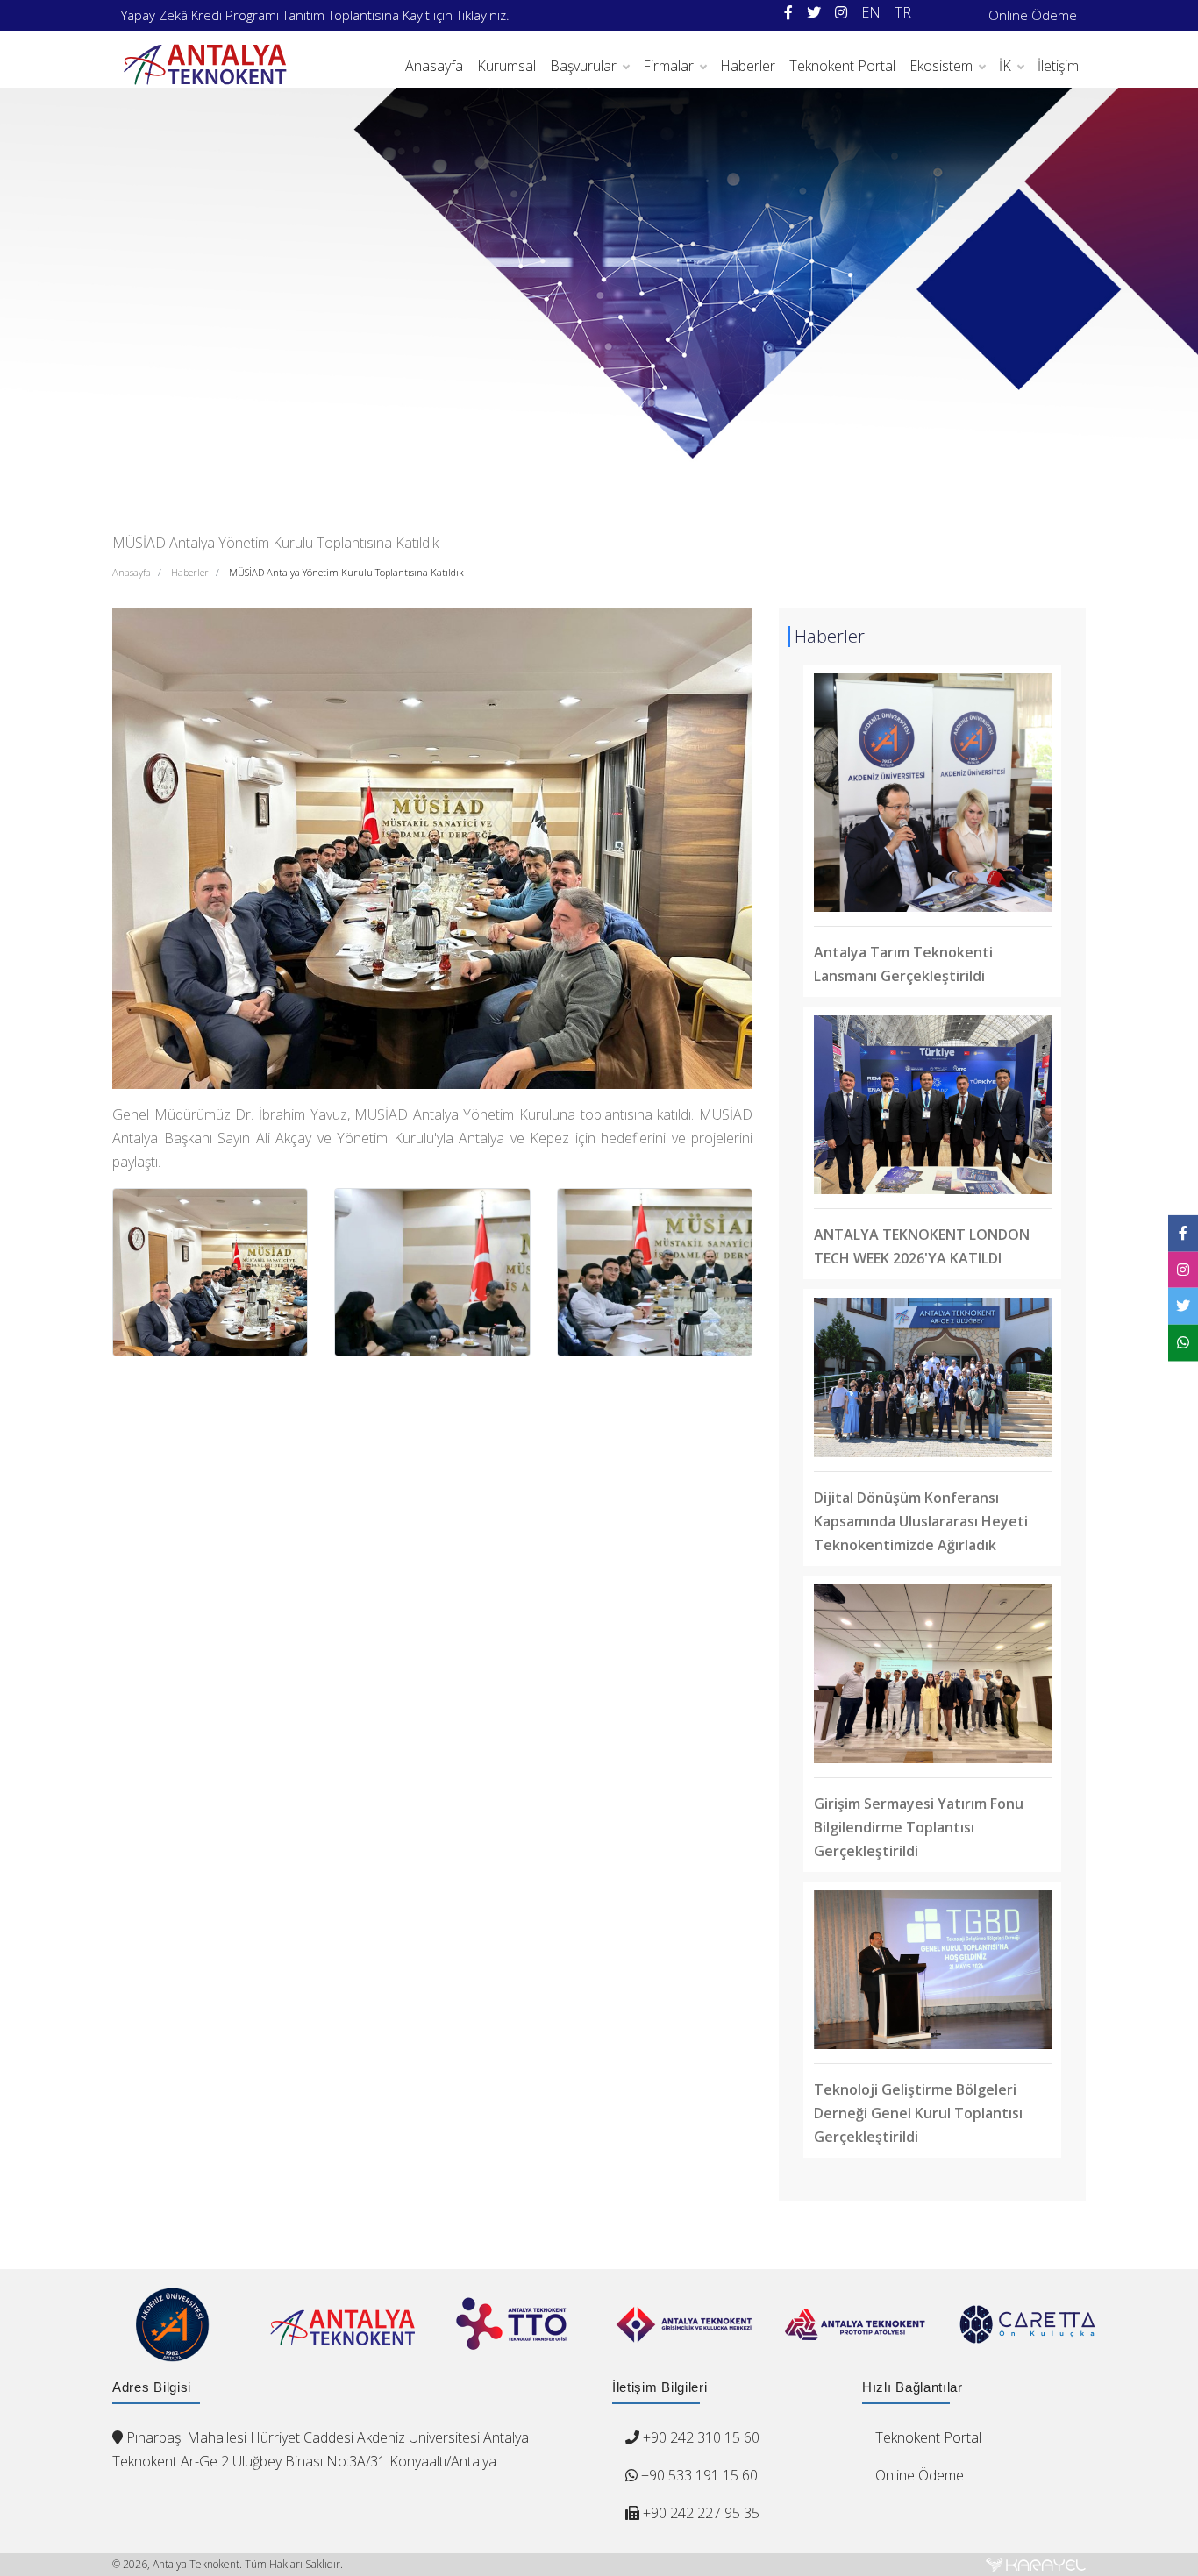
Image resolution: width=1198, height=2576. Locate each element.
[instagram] (841, 13)
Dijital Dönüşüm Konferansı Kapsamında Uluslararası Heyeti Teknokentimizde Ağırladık (921, 1521)
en (871, 12)
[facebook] (788, 13)
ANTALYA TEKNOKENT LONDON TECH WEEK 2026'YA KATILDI (922, 1246)
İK (1005, 66)
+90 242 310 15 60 (701, 2437)
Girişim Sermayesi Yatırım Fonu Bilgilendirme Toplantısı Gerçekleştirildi (919, 1827)
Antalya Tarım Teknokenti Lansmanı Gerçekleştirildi (903, 964)
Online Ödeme (1033, 15)
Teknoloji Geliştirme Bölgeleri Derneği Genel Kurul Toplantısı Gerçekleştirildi (918, 2113)
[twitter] (814, 13)
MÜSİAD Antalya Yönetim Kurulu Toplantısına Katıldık (346, 572)
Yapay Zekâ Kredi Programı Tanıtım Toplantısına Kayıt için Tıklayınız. (315, 15)
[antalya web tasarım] (1036, 2565)
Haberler (748, 66)
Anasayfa (434, 66)
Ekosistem (941, 66)
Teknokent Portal (842, 66)
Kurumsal (506, 66)
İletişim (1058, 66)
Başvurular (583, 66)
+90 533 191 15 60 (698, 2475)
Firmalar (668, 66)
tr (903, 12)
